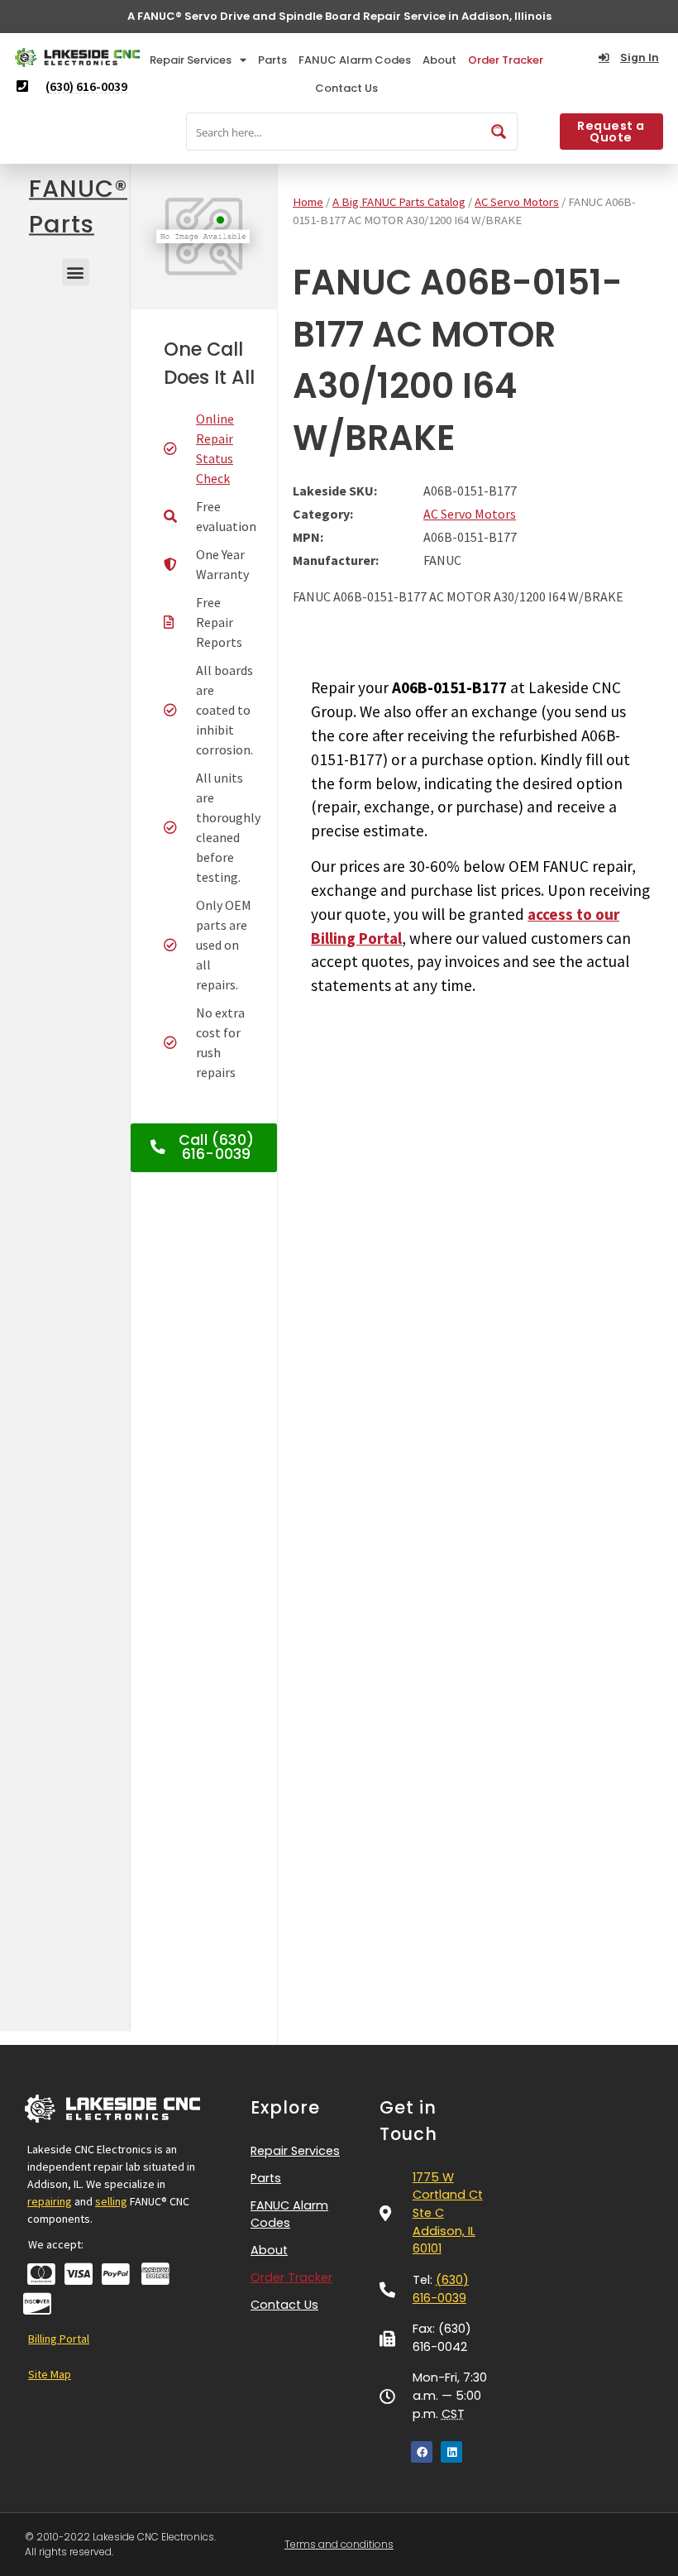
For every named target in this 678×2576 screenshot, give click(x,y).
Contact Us (346, 88)
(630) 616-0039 (441, 2289)
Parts (272, 60)
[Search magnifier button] (499, 132)
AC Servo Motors (517, 202)
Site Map (50, 2374)
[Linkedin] (451, 2452)
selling (111, 2201)
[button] (76, 272)
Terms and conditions (339, 2544)
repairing (50, 2201)
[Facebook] (422, 2452)
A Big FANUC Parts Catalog (399, 202)
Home (308, 202)
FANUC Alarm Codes (355, 60)
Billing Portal (59, 2339)
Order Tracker (506, 60)
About (439, 60)
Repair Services (191, 60)
